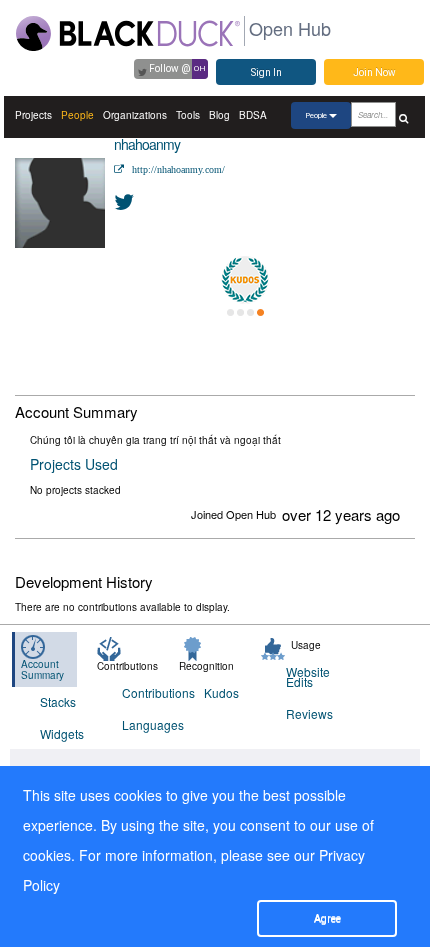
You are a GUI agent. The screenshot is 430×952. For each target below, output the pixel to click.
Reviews (309, 713)
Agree (327, 918)
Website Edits (308, 676)
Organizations (135, 115)
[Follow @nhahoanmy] (125, 200)
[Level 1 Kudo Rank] (245, 280)
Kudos (221, 692)
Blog (219, 115)
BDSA (253, 115)
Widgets (62, 733)
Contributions (150, 692)
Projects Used (74, 464)
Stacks (58, 701)
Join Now (374, 72)
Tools (188, 115)
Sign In (266, 72)
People (77, 115)
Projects (33, 115)
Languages (150, 724)
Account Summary (42, 669)
